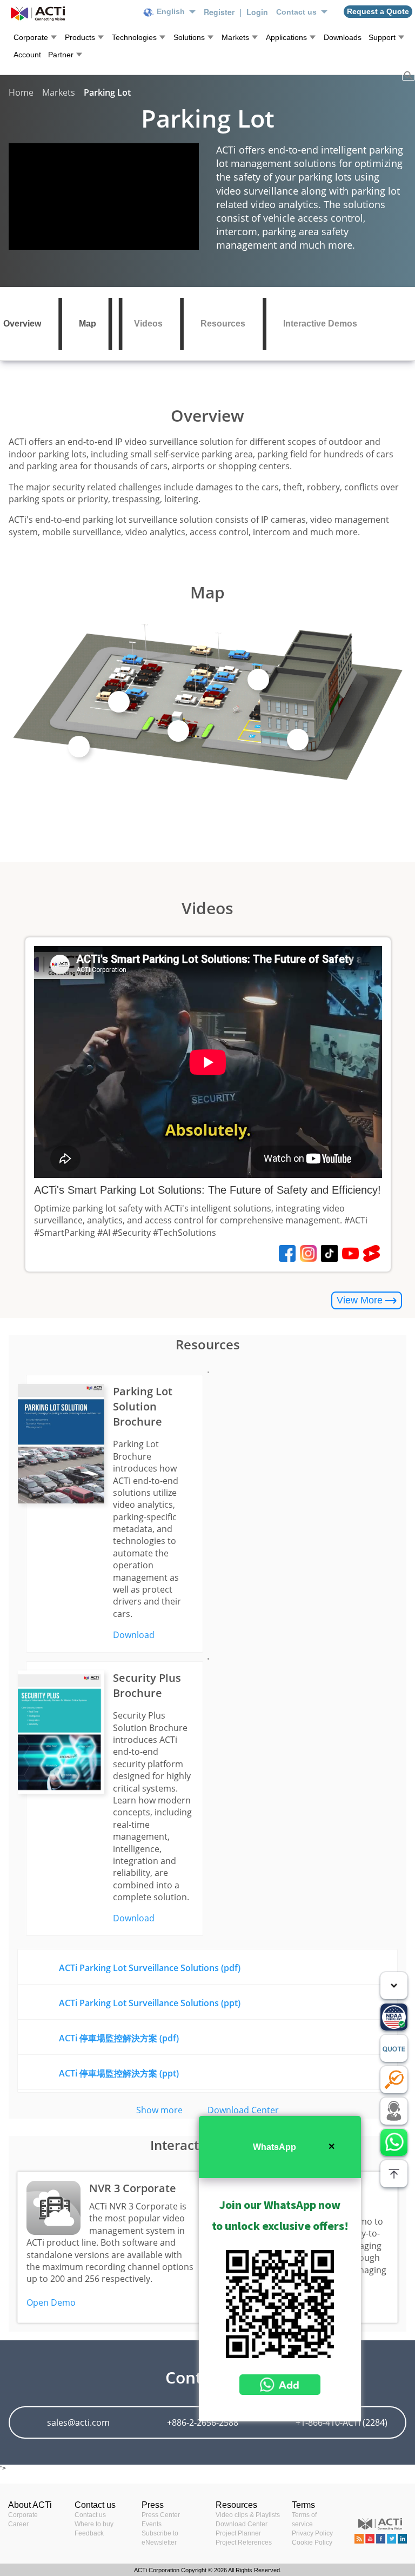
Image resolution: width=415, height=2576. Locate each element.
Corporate (23, 2515)
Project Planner (238, 2533)
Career (18, 2524)
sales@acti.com (78, 2422)
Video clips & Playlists (248, 2515)
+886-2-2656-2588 (203, 2422)
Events (152, 2524)
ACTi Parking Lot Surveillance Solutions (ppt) (150, 2003)
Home (21, 92)
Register (220, 12)
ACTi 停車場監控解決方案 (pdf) (119, 2038)
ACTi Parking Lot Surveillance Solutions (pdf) (150, 1968)
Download (134, 1635)
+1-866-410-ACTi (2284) (342, 2422)
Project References (244, 2542)
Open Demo (51, 2302)
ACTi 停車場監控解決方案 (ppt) (119, 2073)
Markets (59, 92)
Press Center (161, 2515)
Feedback (89, 2533)
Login (257, 12)
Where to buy (94, 2524)
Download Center (243, 2110)
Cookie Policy (312, 2542)
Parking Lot (107, 92)
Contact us (90, 2515)
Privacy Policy (312, 2533)
